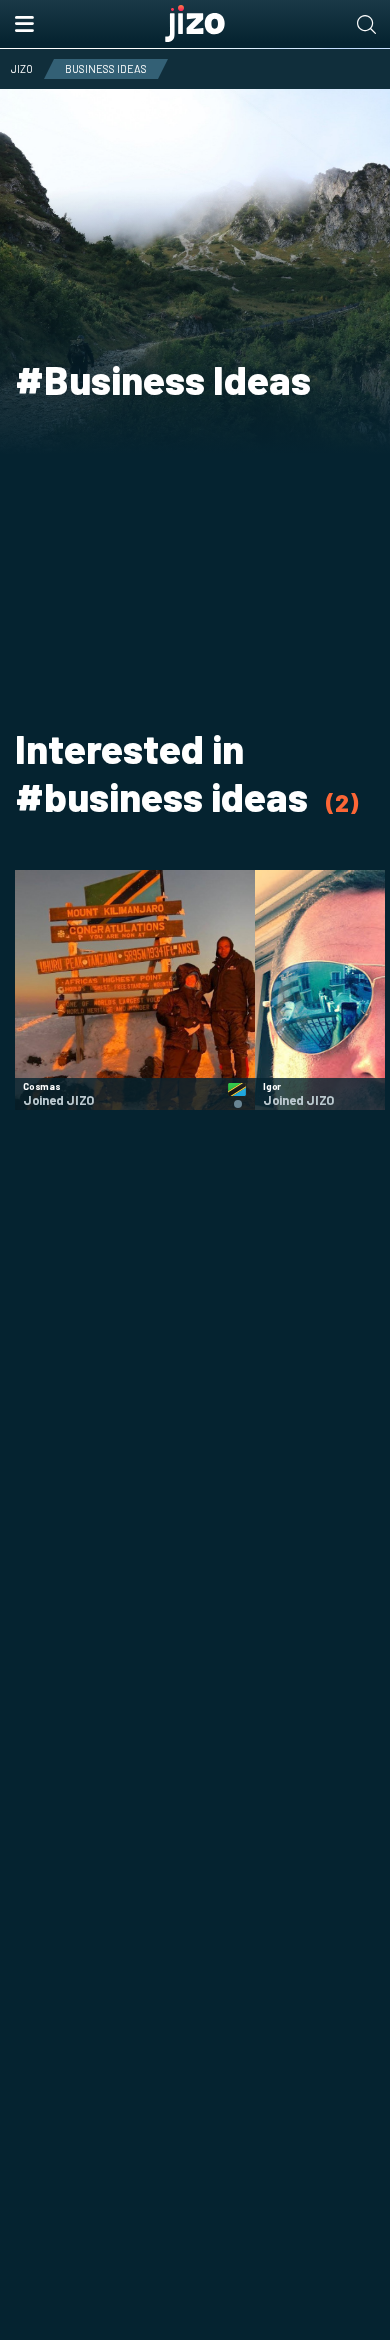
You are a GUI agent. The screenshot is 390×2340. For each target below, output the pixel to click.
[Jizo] (195, 24)
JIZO (22, 68)
